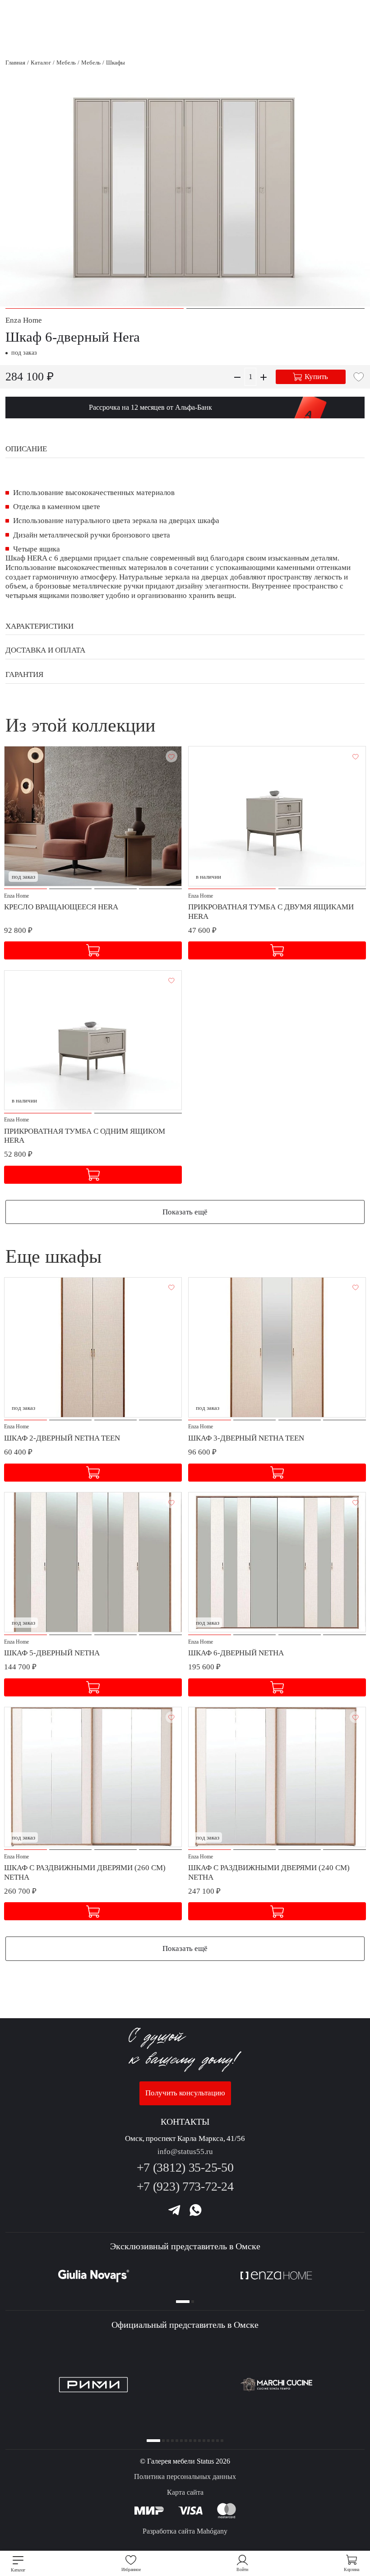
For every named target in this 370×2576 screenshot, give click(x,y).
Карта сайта (185, 2492)
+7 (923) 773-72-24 (185, 2186)
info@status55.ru (185, 2152)
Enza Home (24, 320)
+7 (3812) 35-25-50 (185, 2167)
